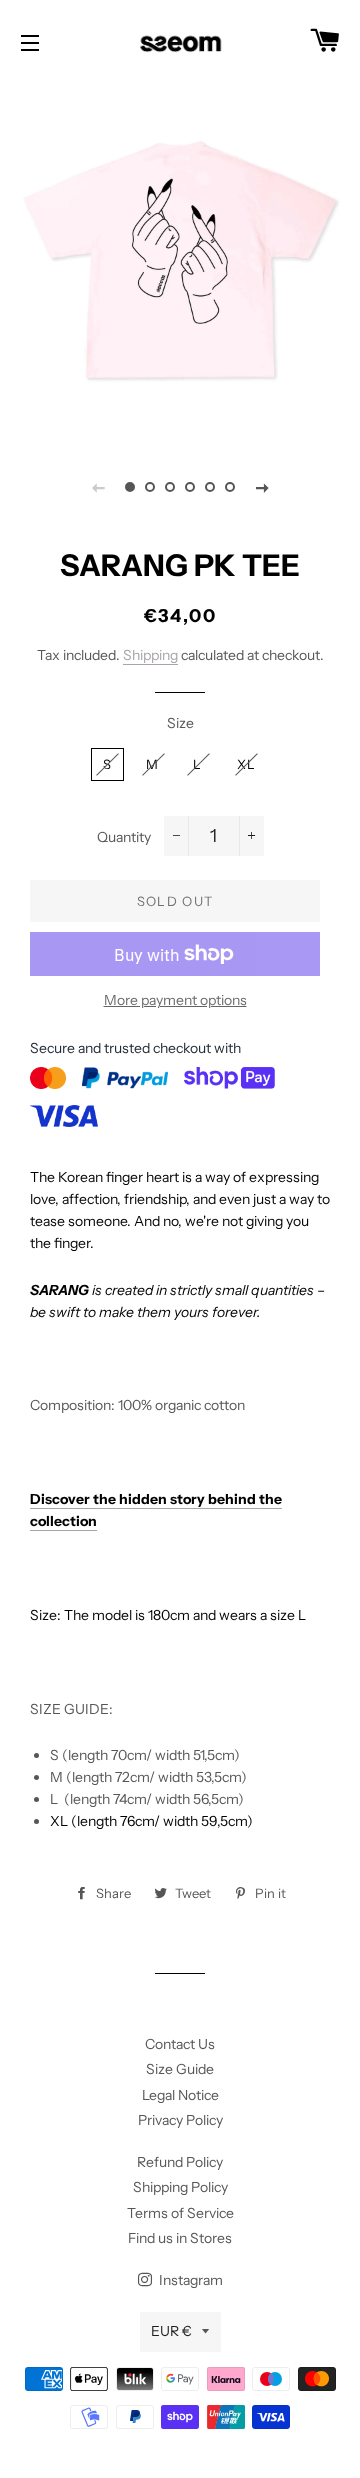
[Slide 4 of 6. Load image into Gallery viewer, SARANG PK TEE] (190, 487)
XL (247, 764)
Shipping (150, 655)
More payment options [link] (175, 1000)
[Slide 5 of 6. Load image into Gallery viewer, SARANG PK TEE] (210, 487)
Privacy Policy (180, 2120)
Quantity (124, 837)
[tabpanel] (180, 260)
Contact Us (180, 2044)
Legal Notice (180, 2095)
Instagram (189, 2280)
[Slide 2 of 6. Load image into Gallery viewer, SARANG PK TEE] (150, 487)
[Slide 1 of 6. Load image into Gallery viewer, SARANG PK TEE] (130, 487)
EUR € (171, 2331)
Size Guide (180, 2069)
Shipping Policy (180, 2187)
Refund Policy (180, 2162)
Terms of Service (180, 2213)
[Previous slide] (98, 487)
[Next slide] (262, 487)
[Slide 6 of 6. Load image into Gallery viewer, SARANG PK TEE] (230, 487)
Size (180, 723)
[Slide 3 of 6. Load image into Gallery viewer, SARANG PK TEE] (170, 487)
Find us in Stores (180, 2238)
